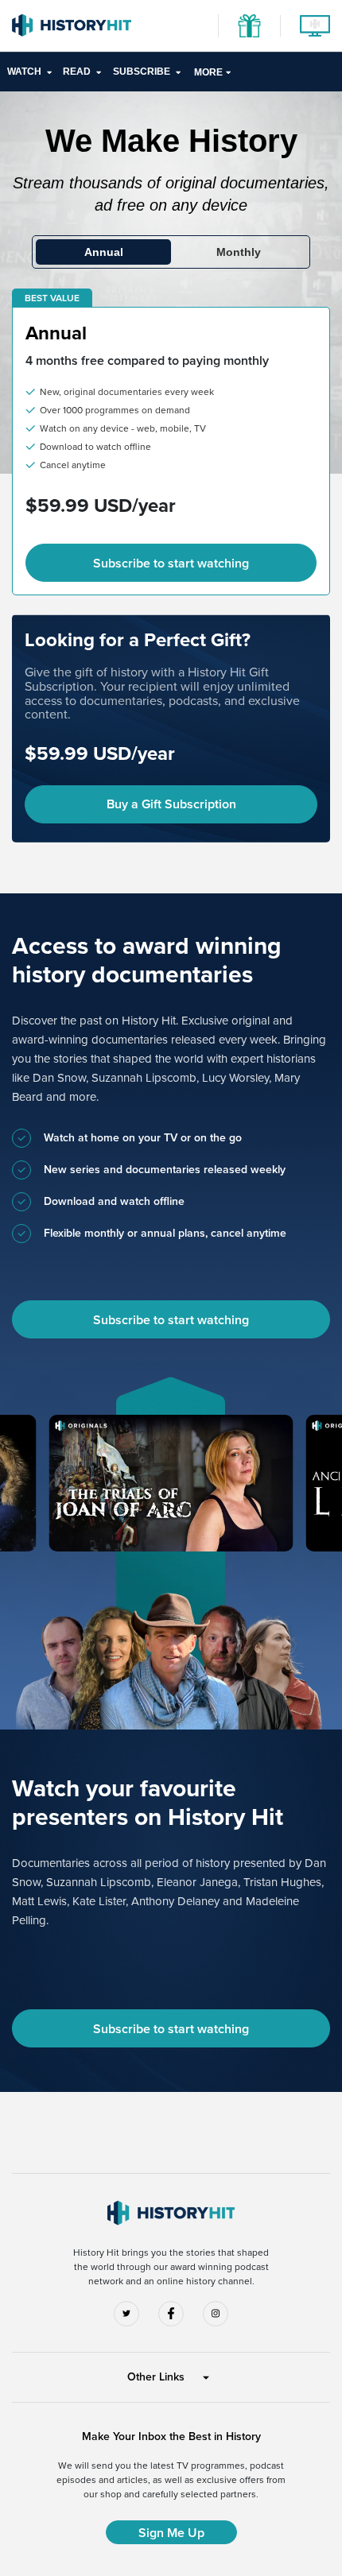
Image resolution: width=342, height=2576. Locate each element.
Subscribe (142, 72)
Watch (24, 72)
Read (77, 72)
